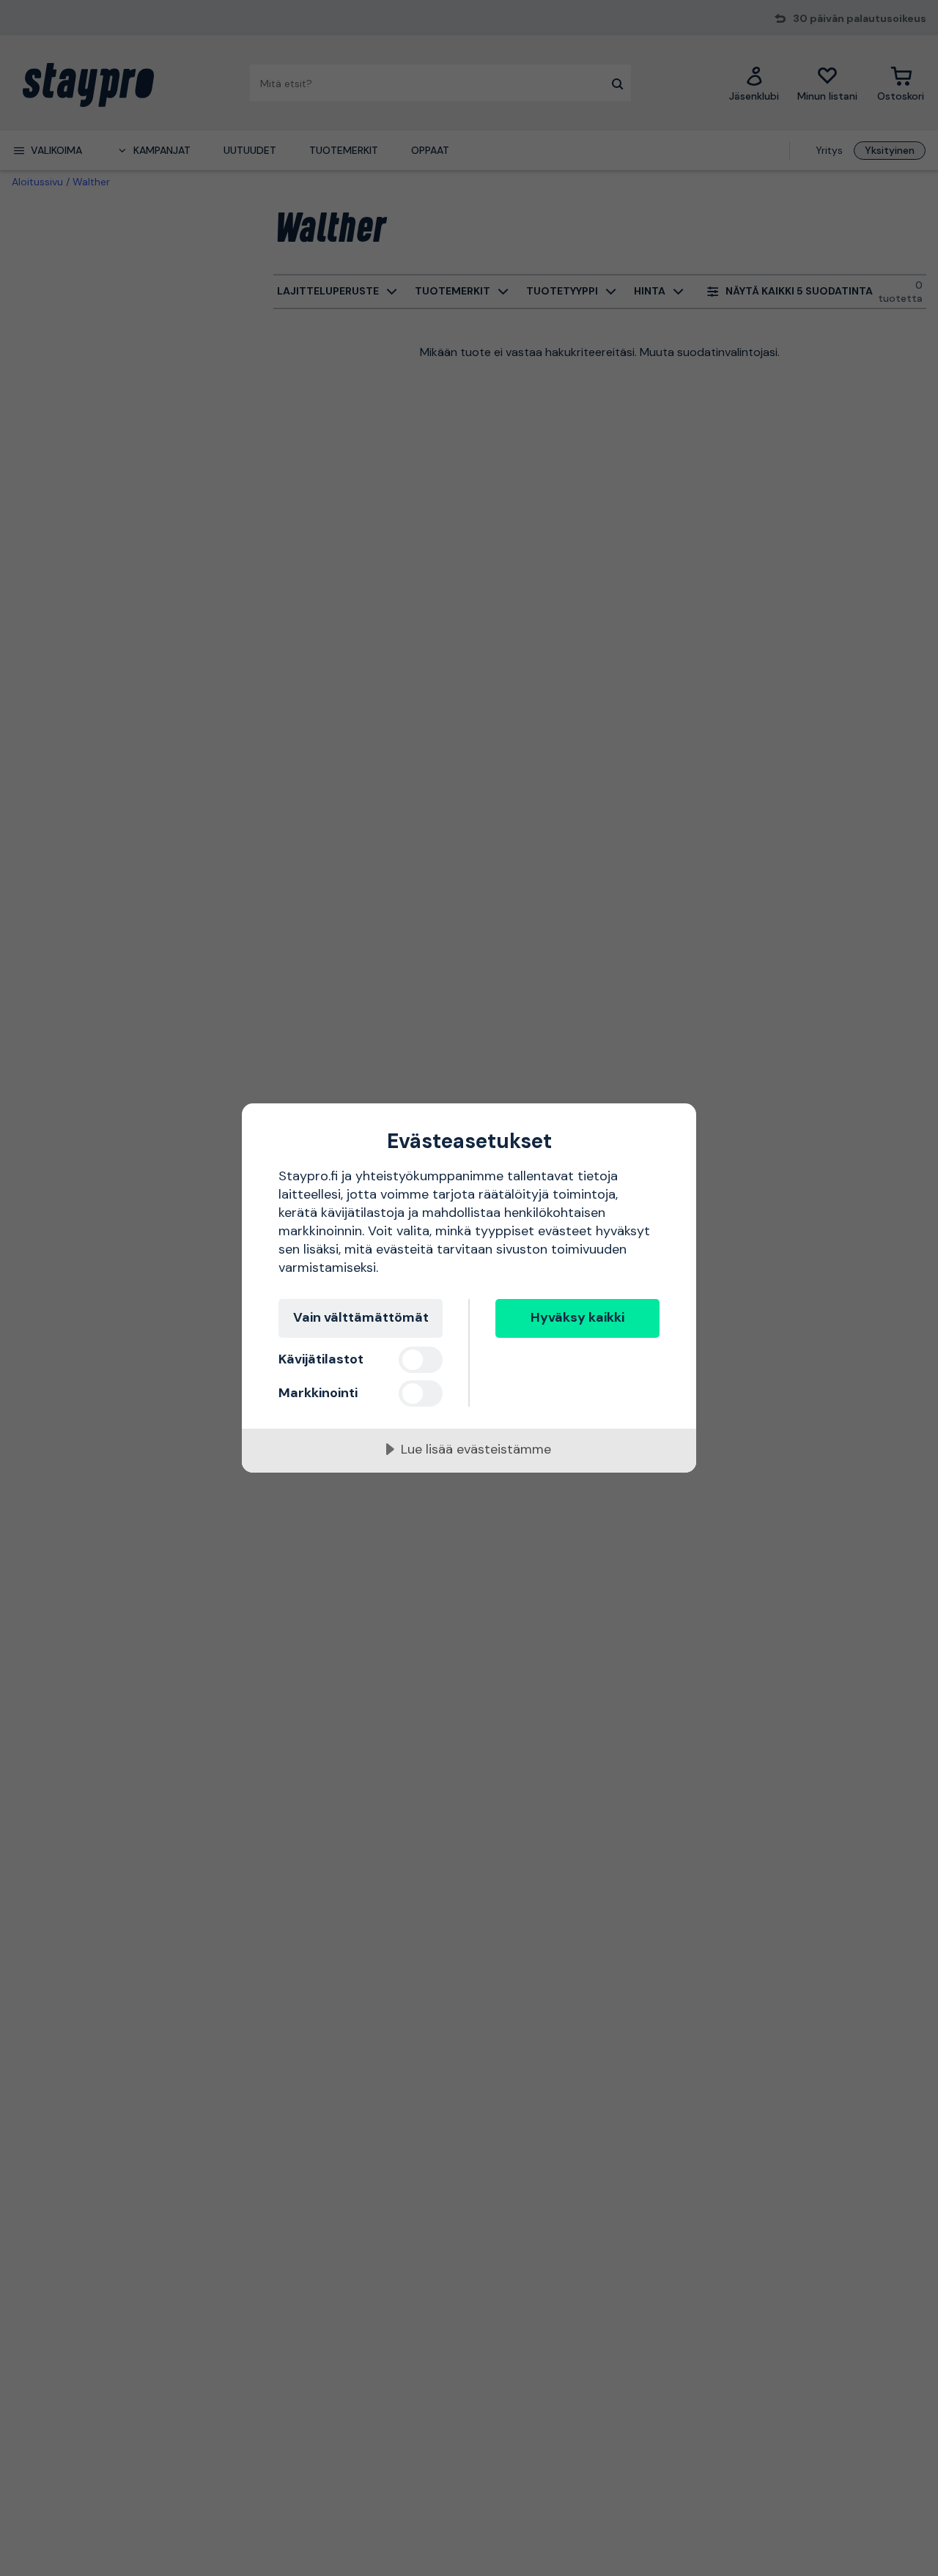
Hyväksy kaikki (577, 1317)
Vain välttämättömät (361, 1317)
